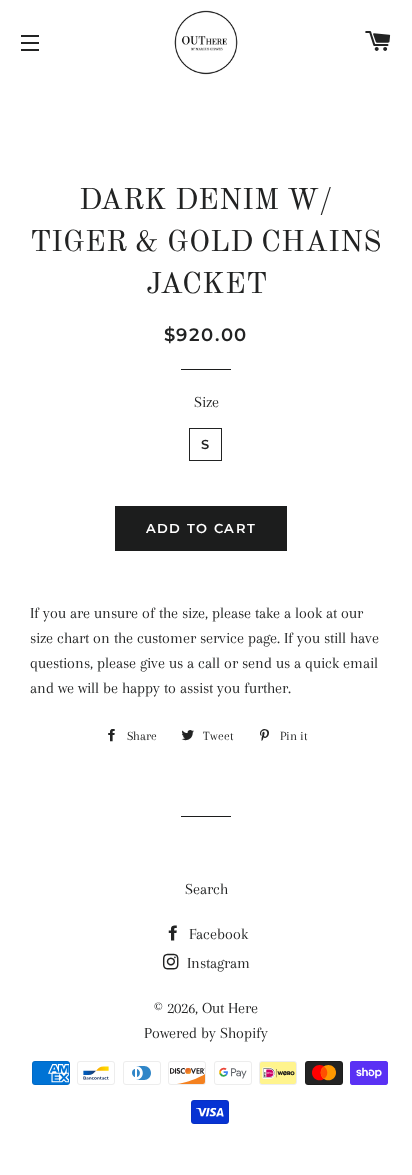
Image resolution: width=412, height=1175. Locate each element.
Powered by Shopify (206, 1033)
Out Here (230, 1008)
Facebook (216, 934)
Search (206, 889)
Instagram (216, 963)
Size (206, 402)
